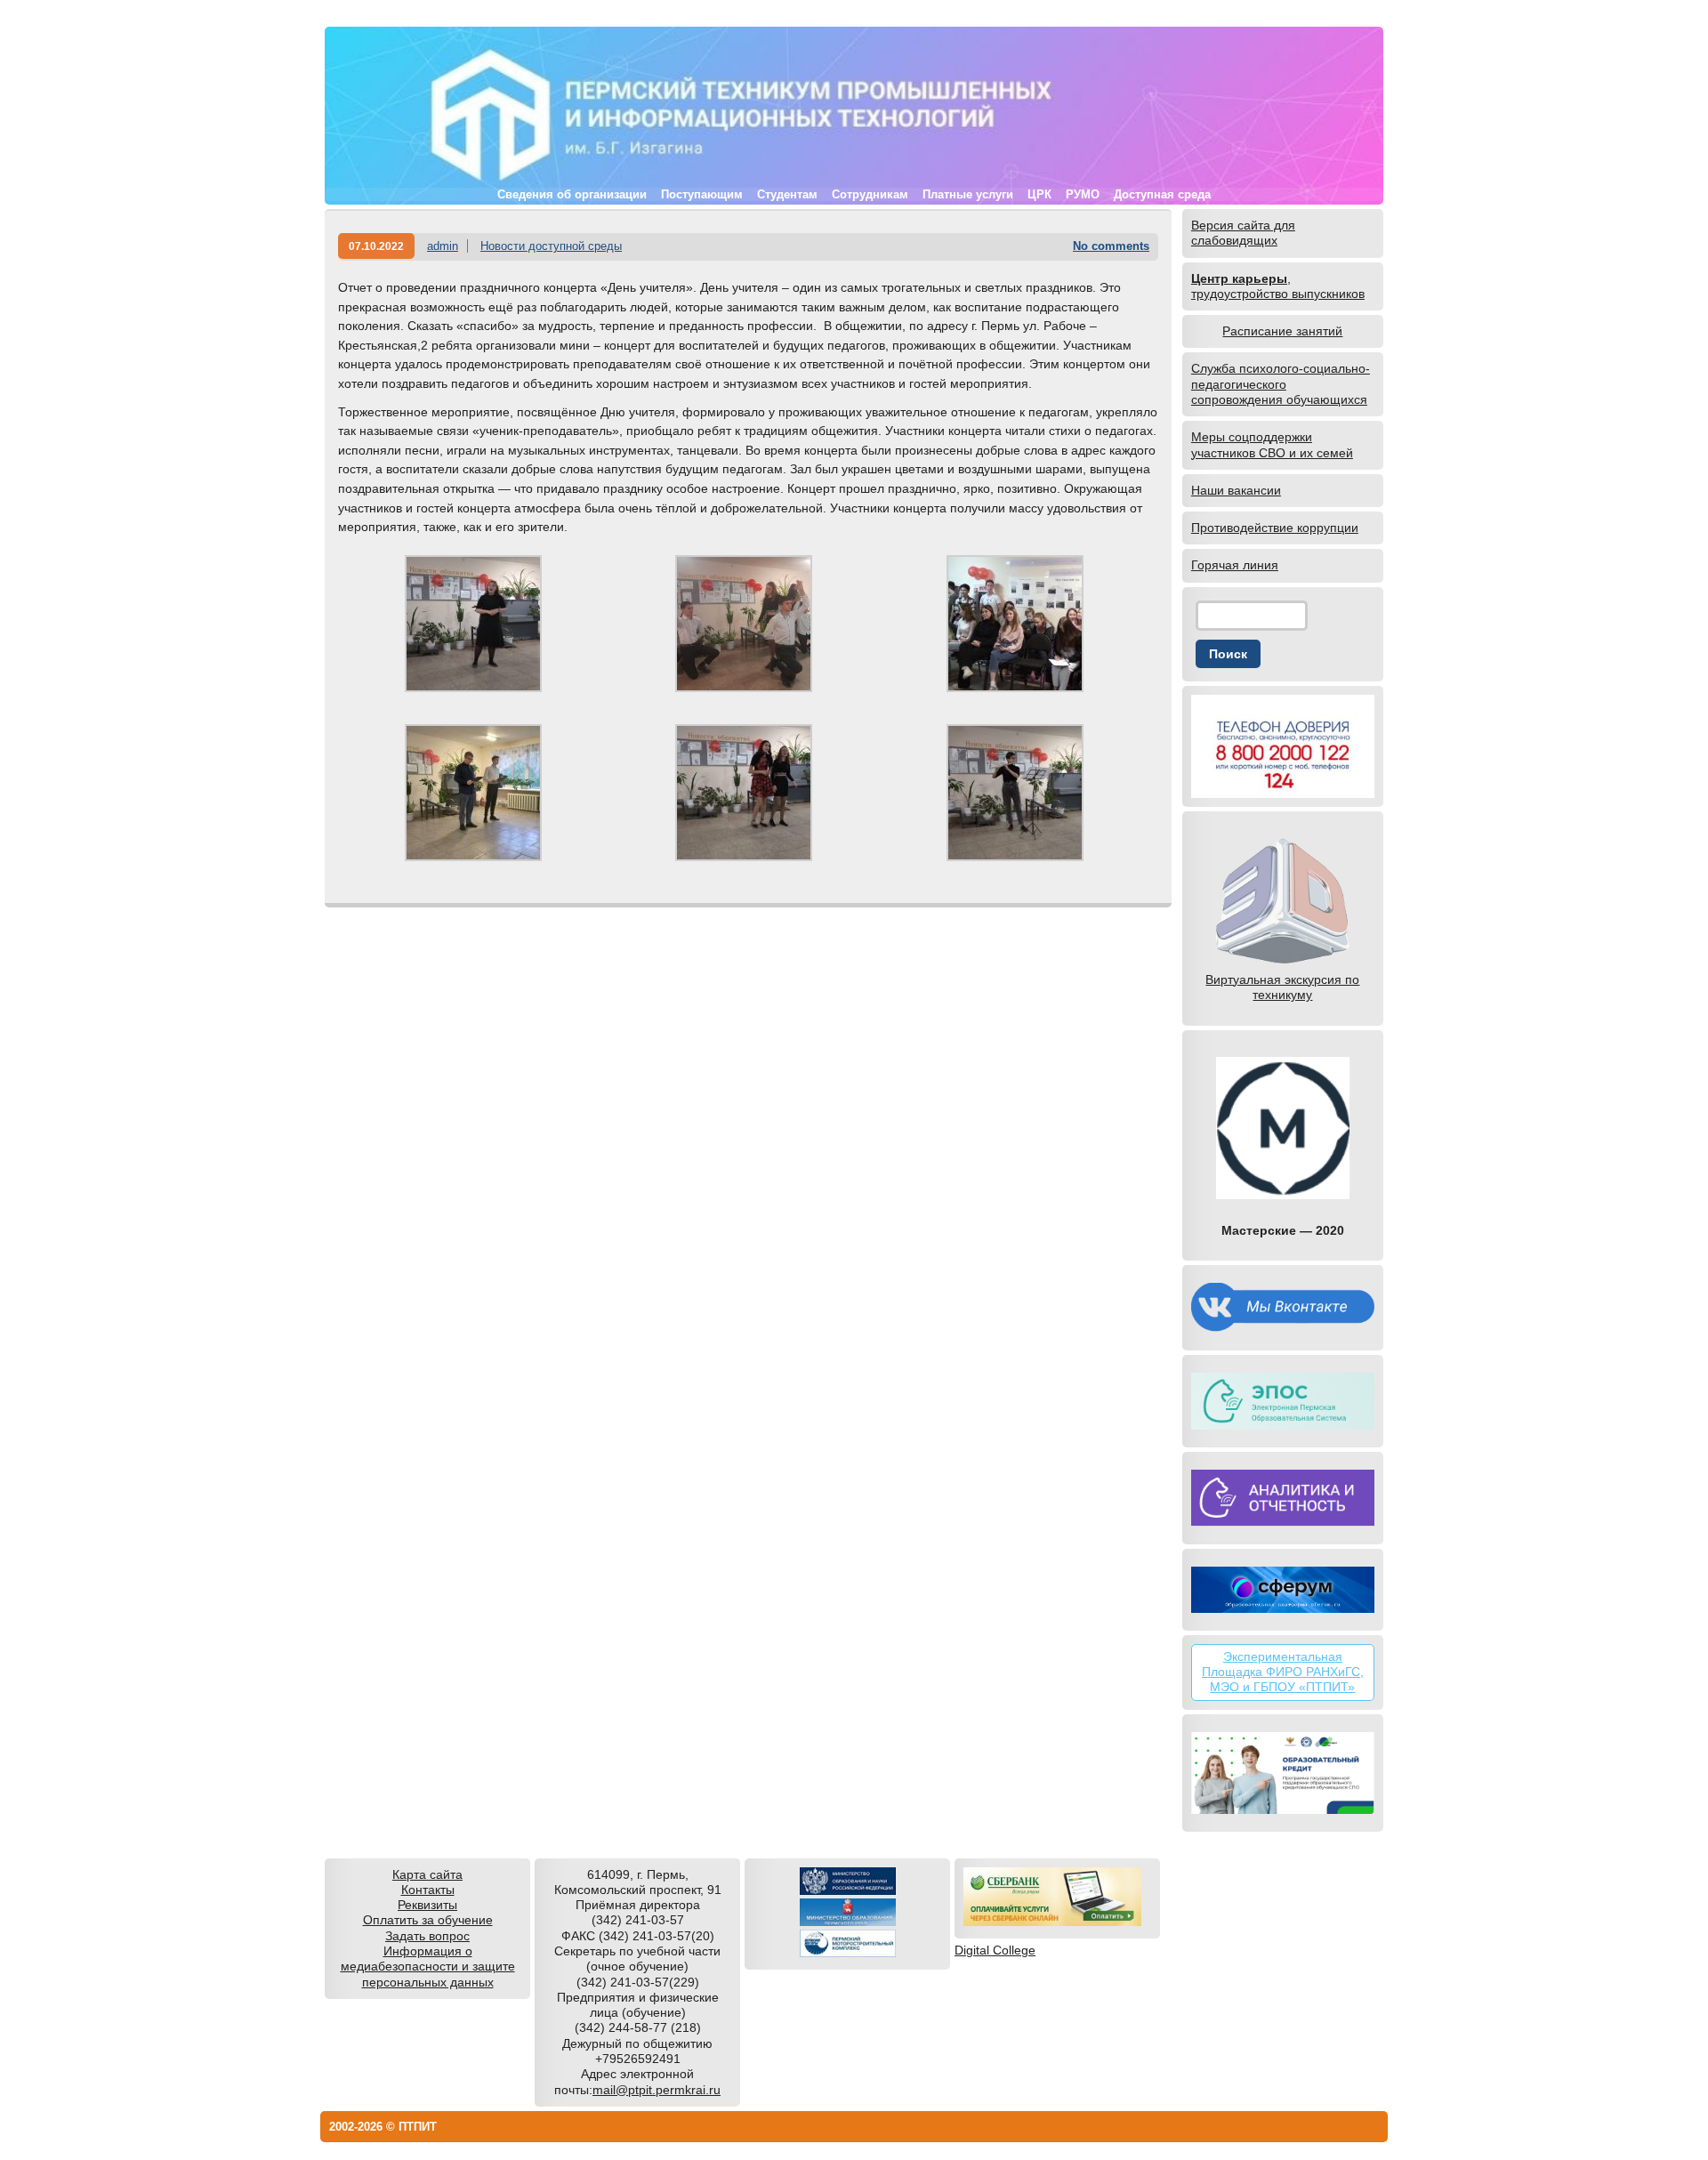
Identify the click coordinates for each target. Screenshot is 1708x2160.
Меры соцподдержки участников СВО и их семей (1272, 444)
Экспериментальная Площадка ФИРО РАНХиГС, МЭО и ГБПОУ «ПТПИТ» (1283, 1672)
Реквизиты (427, 1905)
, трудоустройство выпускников (1278, 286)
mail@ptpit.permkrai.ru (657, 2090)
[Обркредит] (1283, 1773)
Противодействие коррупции (1275, 528)
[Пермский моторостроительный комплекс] (848, 1953)
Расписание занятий (1282, 331)
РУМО (1083, 194)
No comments (1111, 246)
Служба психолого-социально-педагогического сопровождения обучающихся (1281, 384)
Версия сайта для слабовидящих (1243, 233)
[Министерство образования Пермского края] (848, 1922)
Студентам (787, 194)
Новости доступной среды (551, 246)
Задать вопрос (427, 1936)
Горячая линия (1235, 565)
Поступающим (702, 194)
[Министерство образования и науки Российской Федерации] (848, 1890)
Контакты (428, 1890)
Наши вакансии (1236, 490)
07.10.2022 (376, 246)
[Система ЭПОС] (1283, 1401)
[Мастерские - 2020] (1283, 1128)
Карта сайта (427, 1874)
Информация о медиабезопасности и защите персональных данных (428, 1967)
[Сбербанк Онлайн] (1052, 1922)
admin (443, 246)
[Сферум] (1283, 1590)
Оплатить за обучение (428, 1920)
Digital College (995, 1950)
